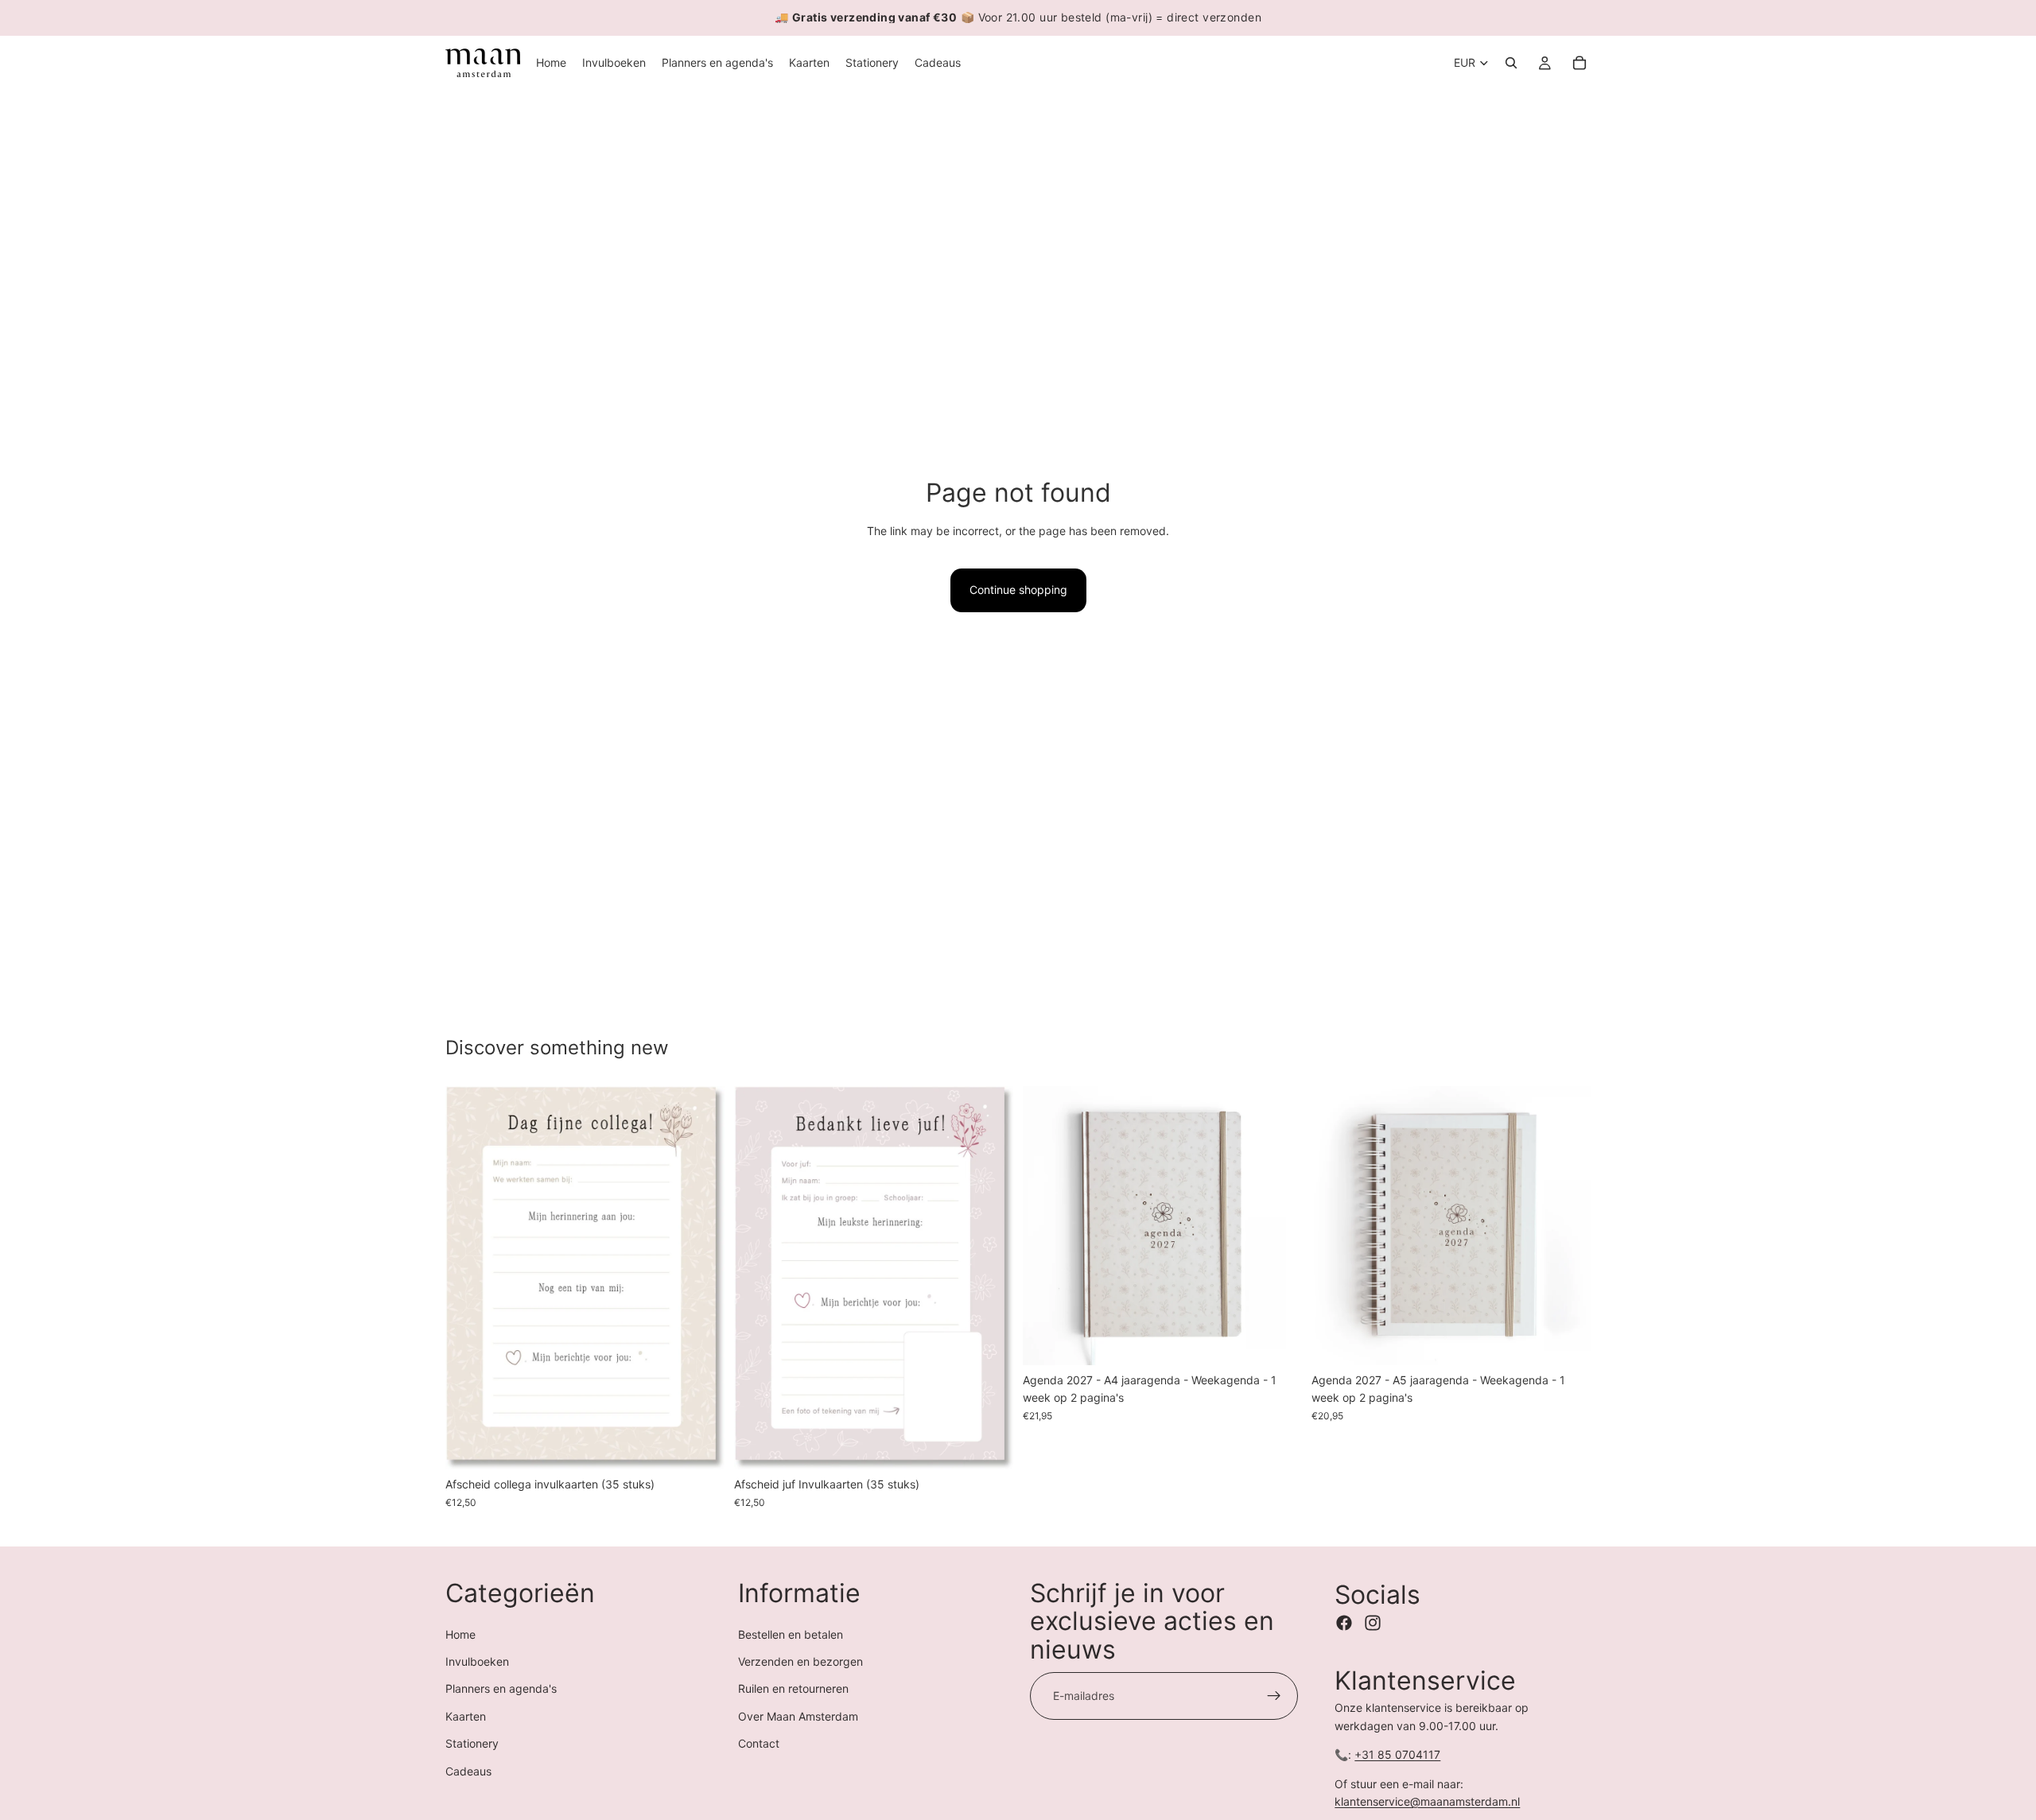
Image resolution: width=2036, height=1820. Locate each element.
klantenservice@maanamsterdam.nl (1427, 1801)
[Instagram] (1373, 1623)
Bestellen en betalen (791, 1634)
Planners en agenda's (501, 1688)
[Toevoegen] (700, 1446)
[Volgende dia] (701, 1278)
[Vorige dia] (469, 1278)
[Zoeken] (1511, 63)
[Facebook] (1344, 1623)
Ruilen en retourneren (793, 1688)
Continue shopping (1018, 590)
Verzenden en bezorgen (800, 1661)
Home (460, 1634)
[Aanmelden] (1274, 1696)
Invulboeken (477, 1661)
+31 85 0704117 (1397, 1754)
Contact (759, 1743)
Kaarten (466, 1716)
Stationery (472, 1743)
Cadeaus (468, 1771)
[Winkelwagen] (1579, 63)
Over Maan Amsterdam (798, 1716)
